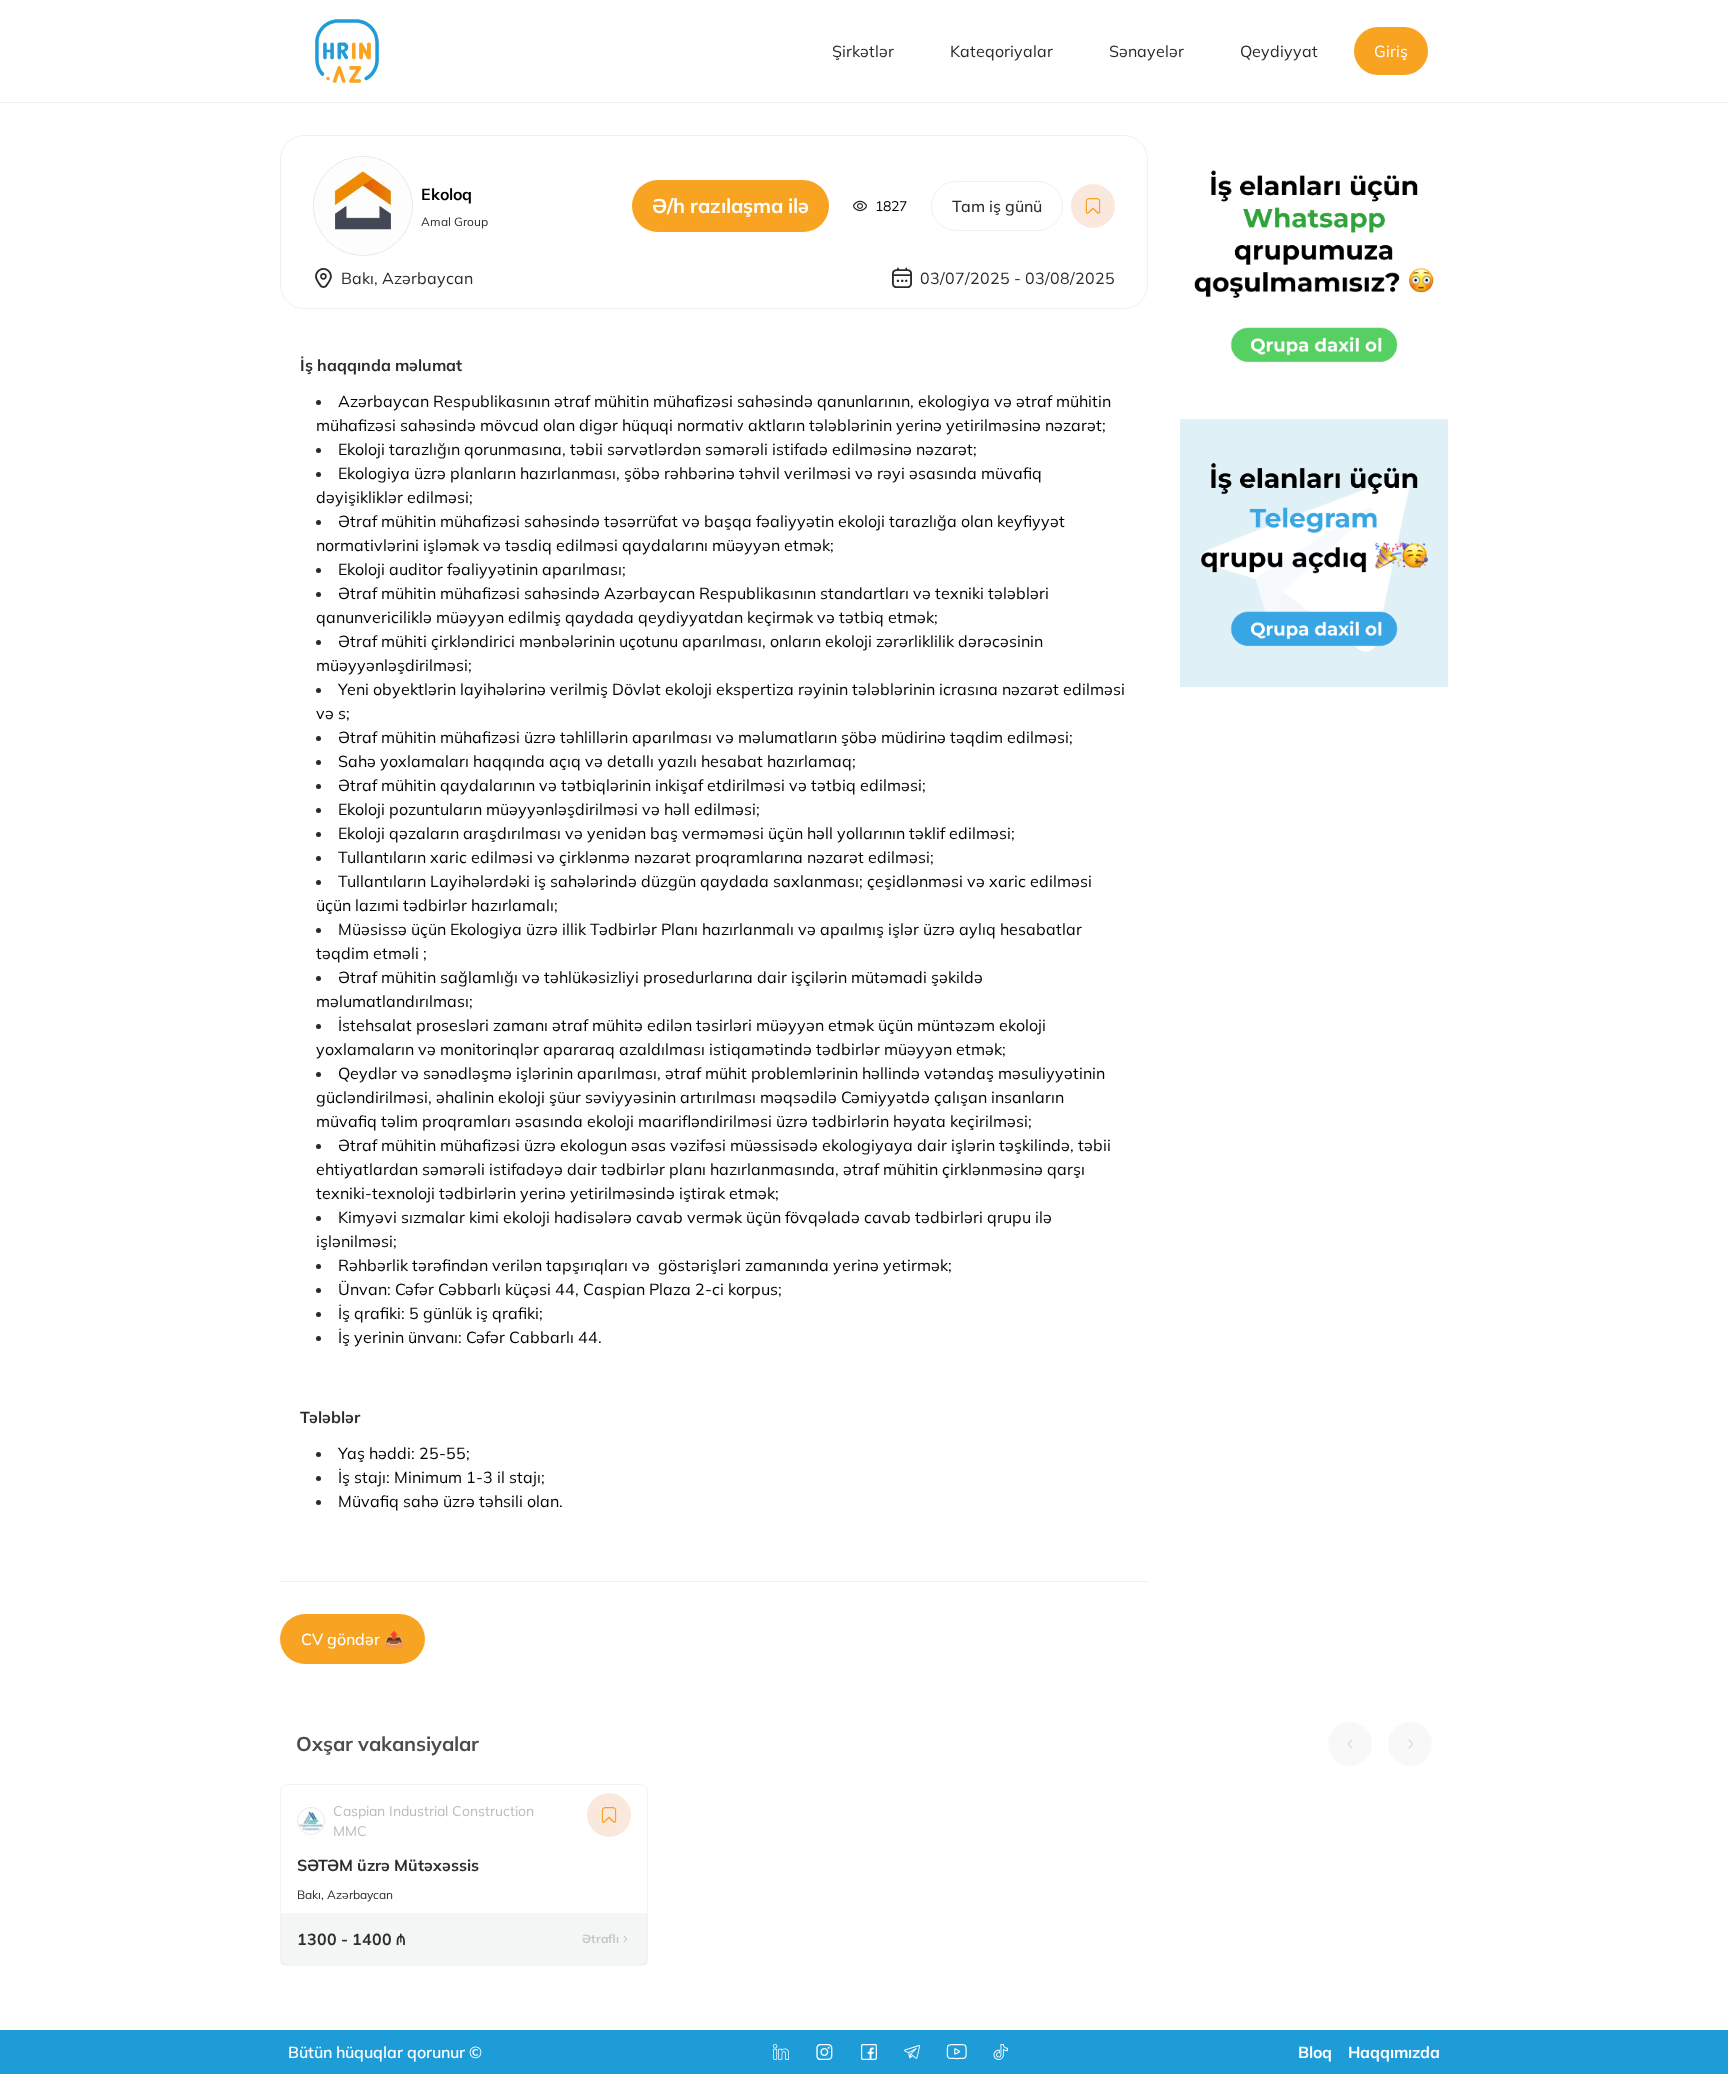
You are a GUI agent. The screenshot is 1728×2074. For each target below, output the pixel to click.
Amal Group (454, 221)
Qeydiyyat (1279, 51)
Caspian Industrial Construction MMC (433, 1821)
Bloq (1315, 2052)
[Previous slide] (1350, 1744)
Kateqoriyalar (1001, 51)
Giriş (1391, 51)
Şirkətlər (863, 51)
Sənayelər (1146, 51)
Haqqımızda (1394, 2052)
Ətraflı (600, 1938)
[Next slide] (1410, 1744)
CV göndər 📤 (352, 1639)
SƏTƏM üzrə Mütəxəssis (388, 1865)
